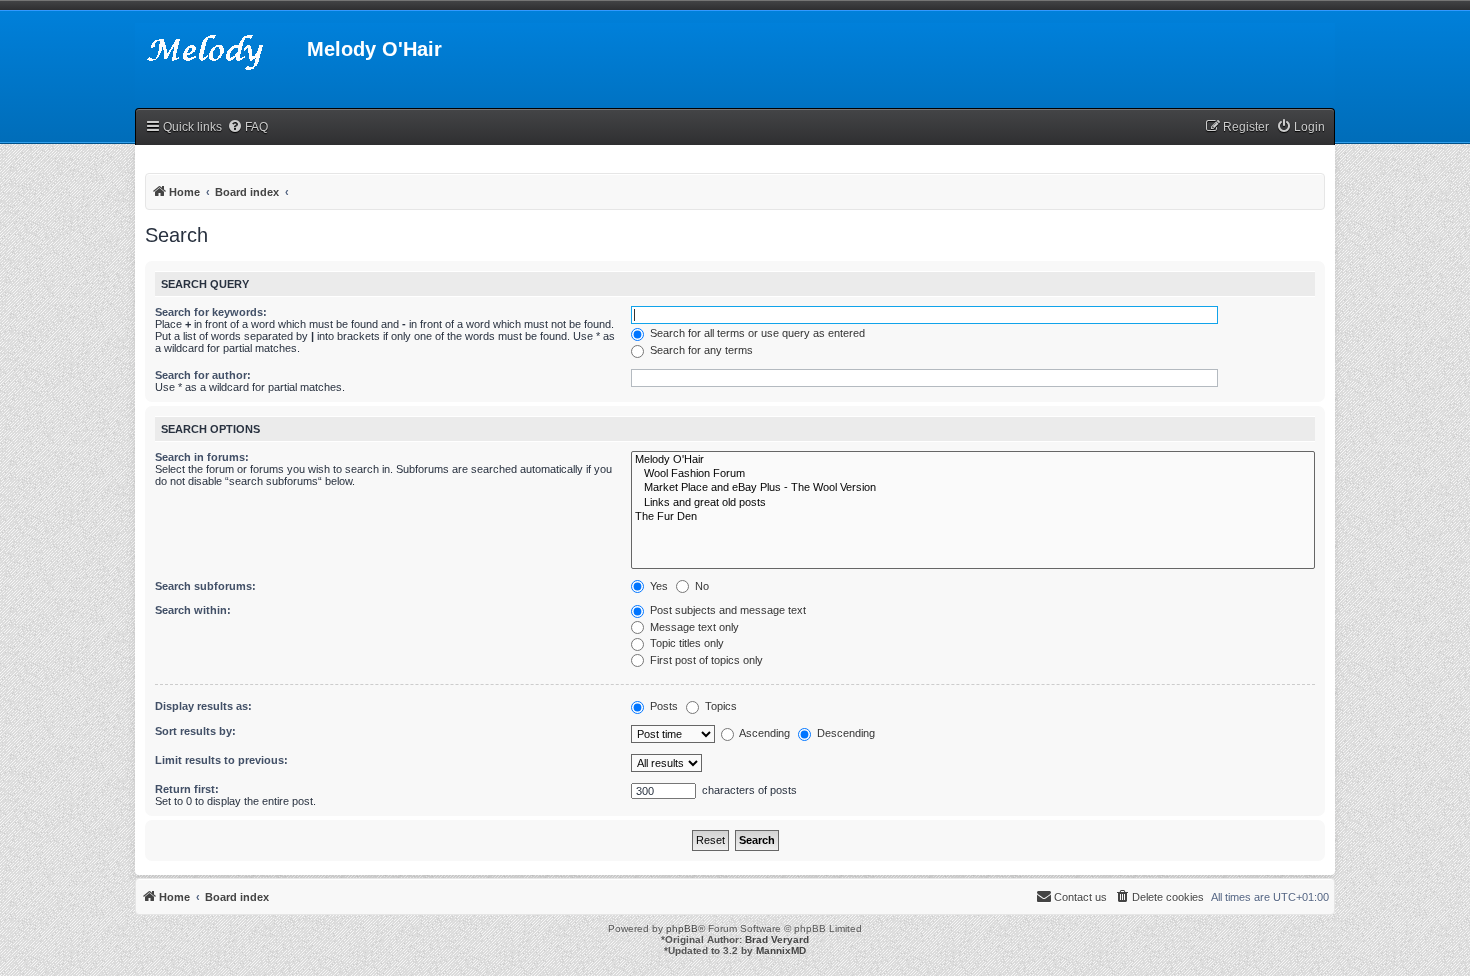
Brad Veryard (777, 939)
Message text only (693, 627)
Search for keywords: (211, 312)
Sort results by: (195, 731)
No (700, 586)
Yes (657, 586)
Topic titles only (685, 643)
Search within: (193, 610)
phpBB (682, 928)
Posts (662, 706)
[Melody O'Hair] (973, 460)
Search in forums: (202, 457)
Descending (844, 733)
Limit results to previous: (221, 760)
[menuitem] (247, 127)
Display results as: (203, 706)
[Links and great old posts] (973, 503)
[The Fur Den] (973, 517)
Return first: (187, 789)
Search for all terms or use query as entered (756, 333)
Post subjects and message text (726, 610)
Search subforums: (205, 586)
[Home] (221, 55)
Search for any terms (700, 350)
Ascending (763, 733)
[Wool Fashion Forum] (973, 474)
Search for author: (203, 375)
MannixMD (781, 950)
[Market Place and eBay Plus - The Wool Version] (973, 488)
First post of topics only (705, 660)
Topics (719, 706)
